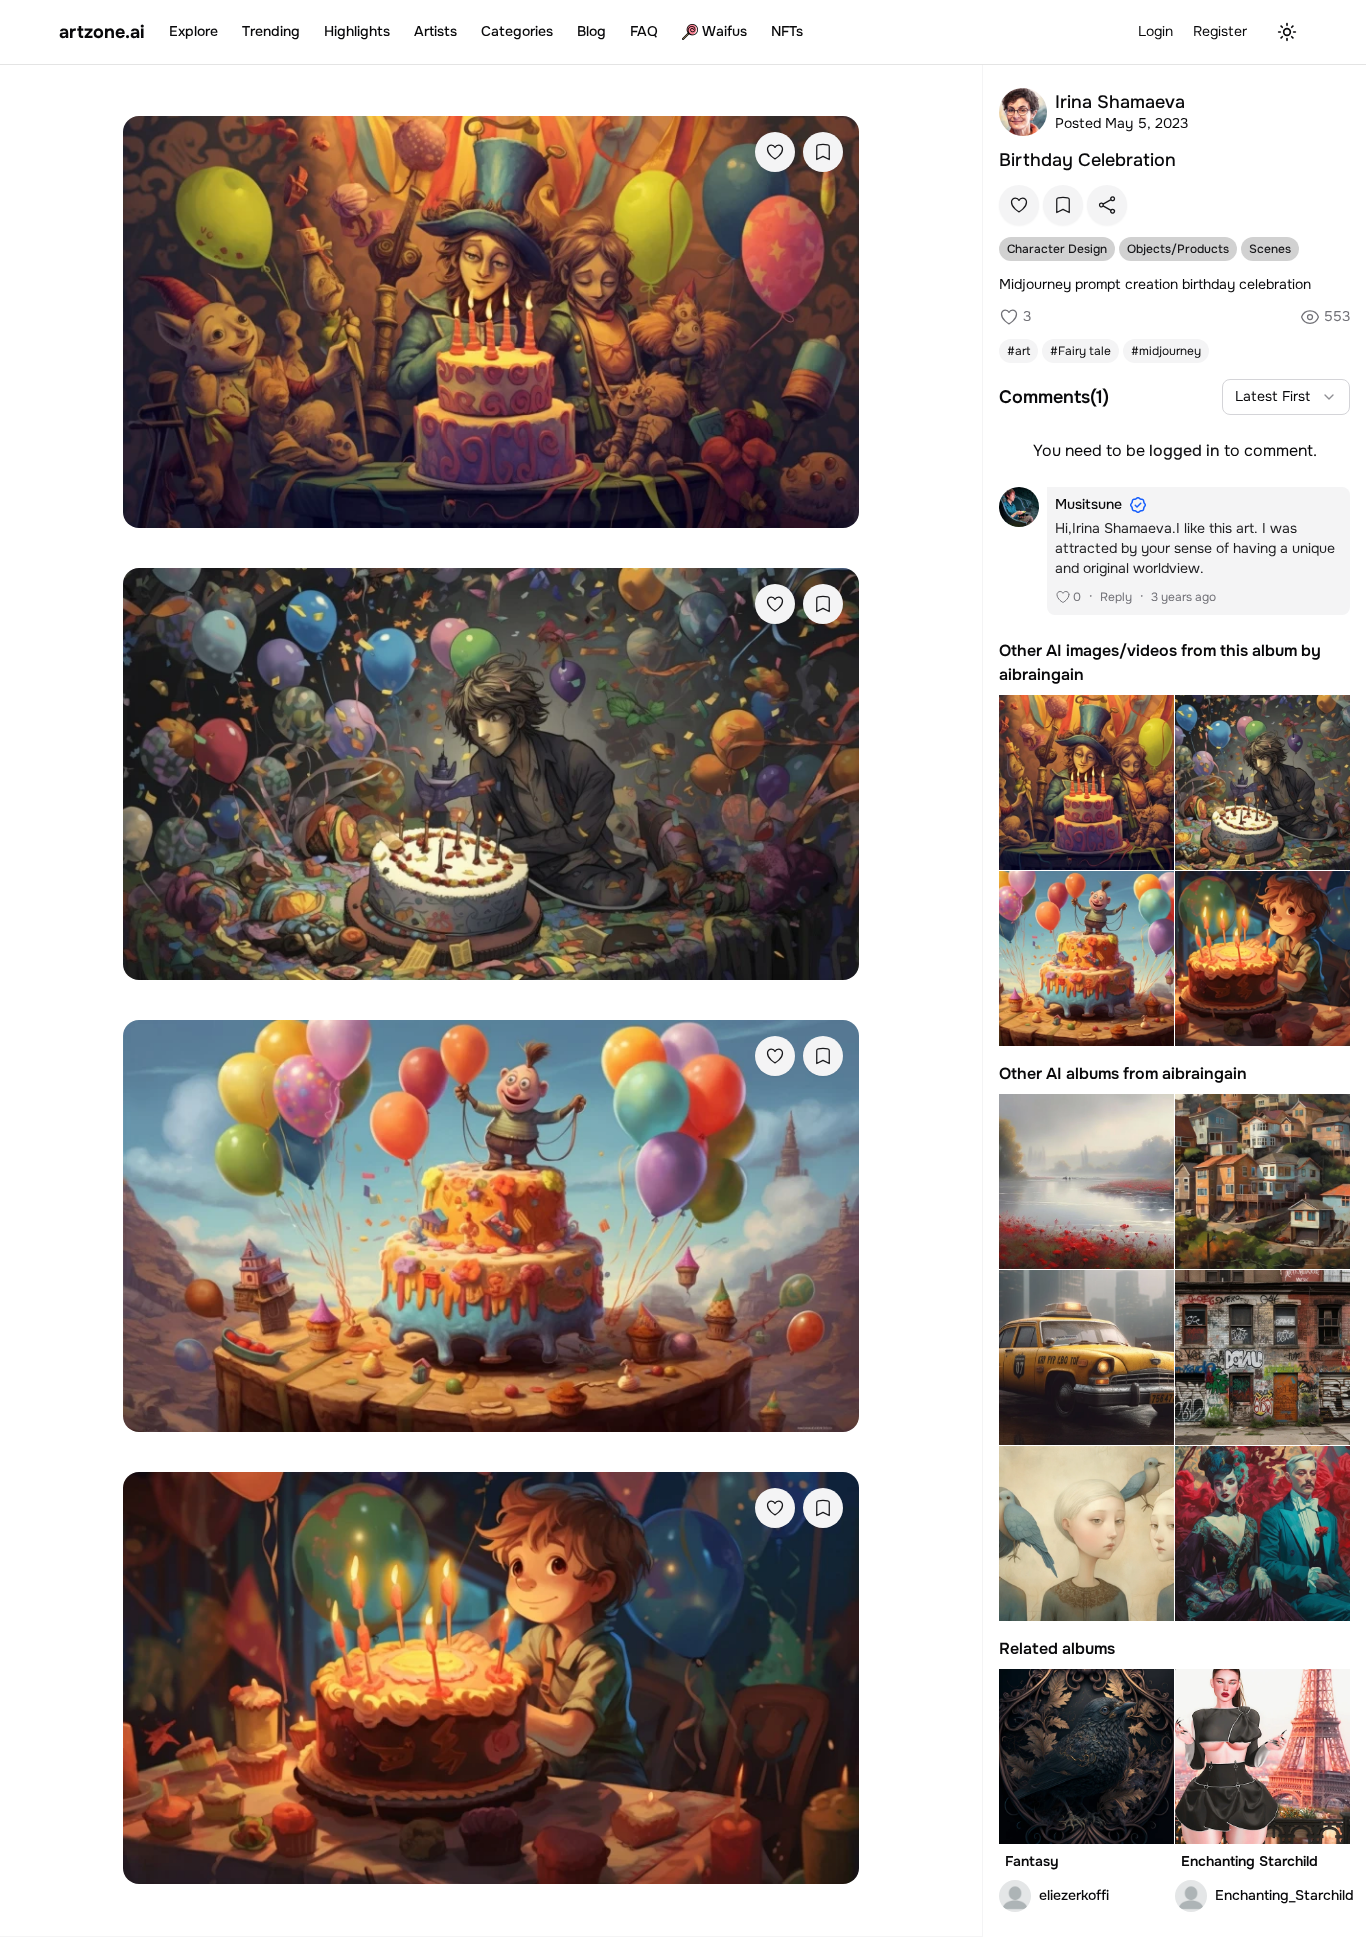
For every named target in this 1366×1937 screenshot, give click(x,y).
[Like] (775, 152)
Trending (271, 31)
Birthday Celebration (1087, 160)
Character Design (1057, 249)
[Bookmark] (823, 152)
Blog (591, 31)
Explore (193, 31)
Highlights (357, 31)
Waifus (724, 31)
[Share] (1107, 205)
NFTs (787, 31)
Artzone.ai (102, 32)
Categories (517, 31)
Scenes (1270, 249)
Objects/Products (1178, 249)
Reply (1116, 597)
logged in (1184, 450)
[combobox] (1286, 397)
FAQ (644, 31)
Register (1220, 31)
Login (1155, 31)
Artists (435, 31)
